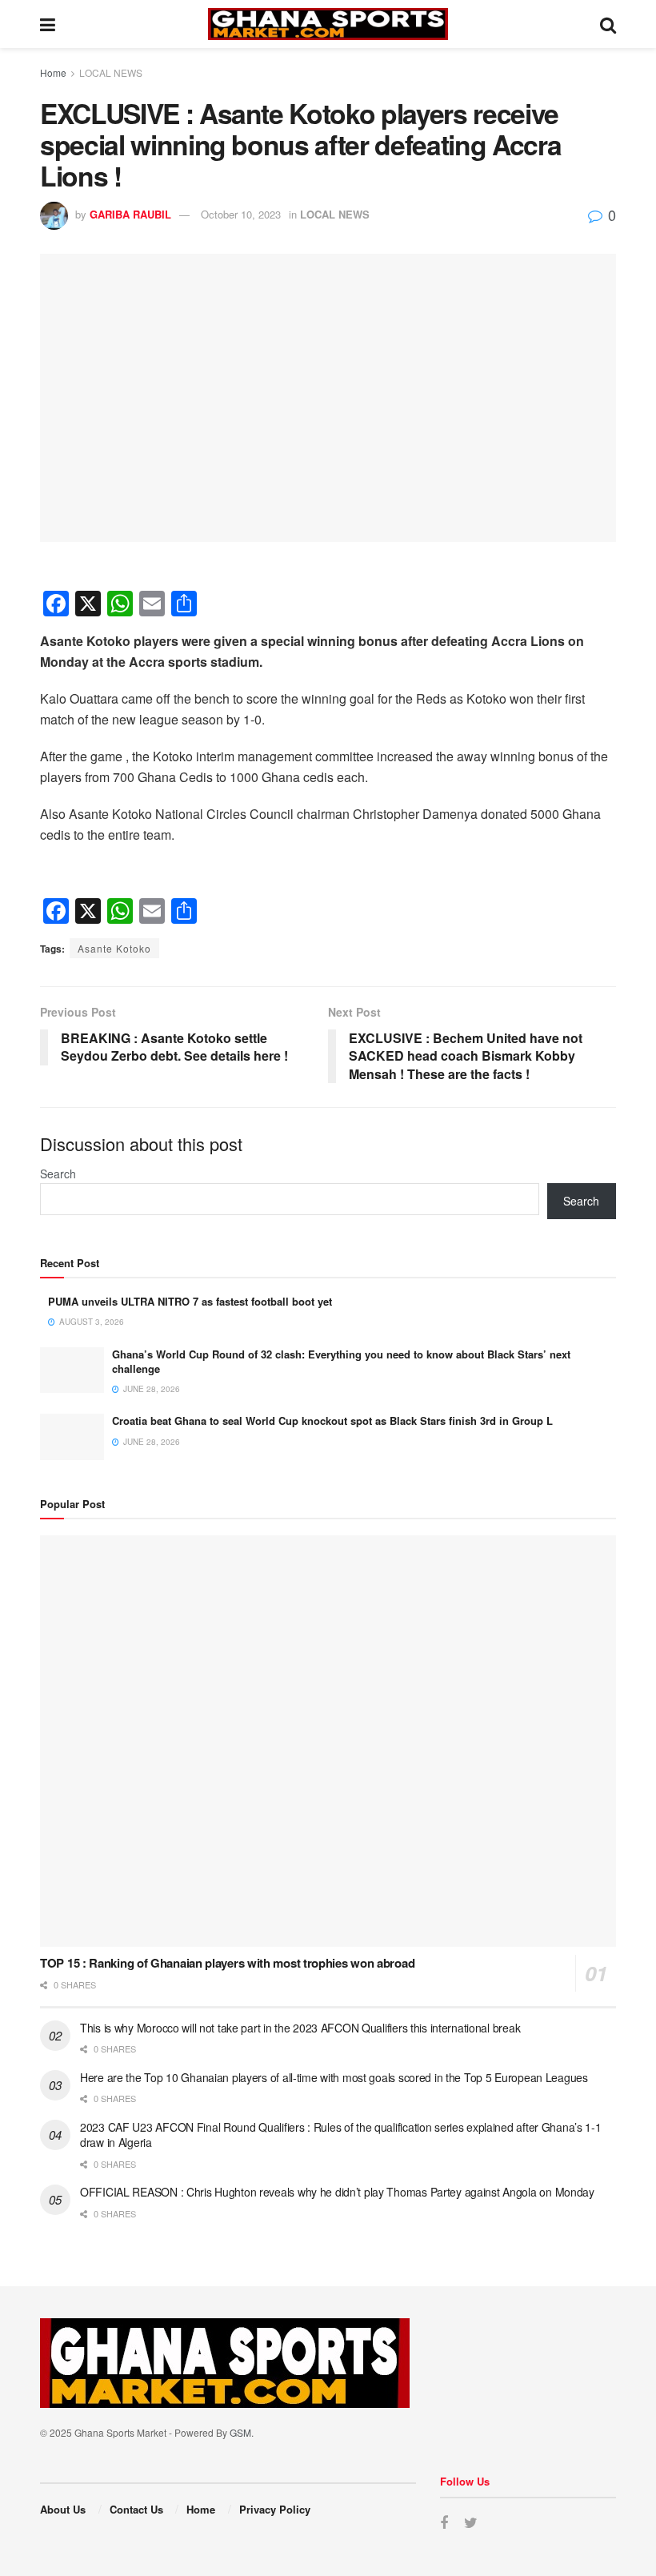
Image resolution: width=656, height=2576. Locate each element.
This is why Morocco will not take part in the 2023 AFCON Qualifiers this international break (300, 2028)
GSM (240, 2432)
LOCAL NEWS (111, 72)
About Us (63, 2509)
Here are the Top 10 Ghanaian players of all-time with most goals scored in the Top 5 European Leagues (334, 2077)
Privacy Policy (275, 2509)
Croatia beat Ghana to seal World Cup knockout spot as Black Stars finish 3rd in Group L (332, 1420)
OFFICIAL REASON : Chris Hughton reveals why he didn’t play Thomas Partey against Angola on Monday (337, 2192)
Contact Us (136, 2509)
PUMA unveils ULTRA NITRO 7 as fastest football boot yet (190, 1301)
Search (58, 1174)
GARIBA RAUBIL (130, 214)
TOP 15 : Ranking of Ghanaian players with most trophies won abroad (227, 1963)
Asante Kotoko (114, 948)
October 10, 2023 (241, 214)
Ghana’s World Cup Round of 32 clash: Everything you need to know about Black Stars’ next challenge (341, 1361)
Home (53, 72)
